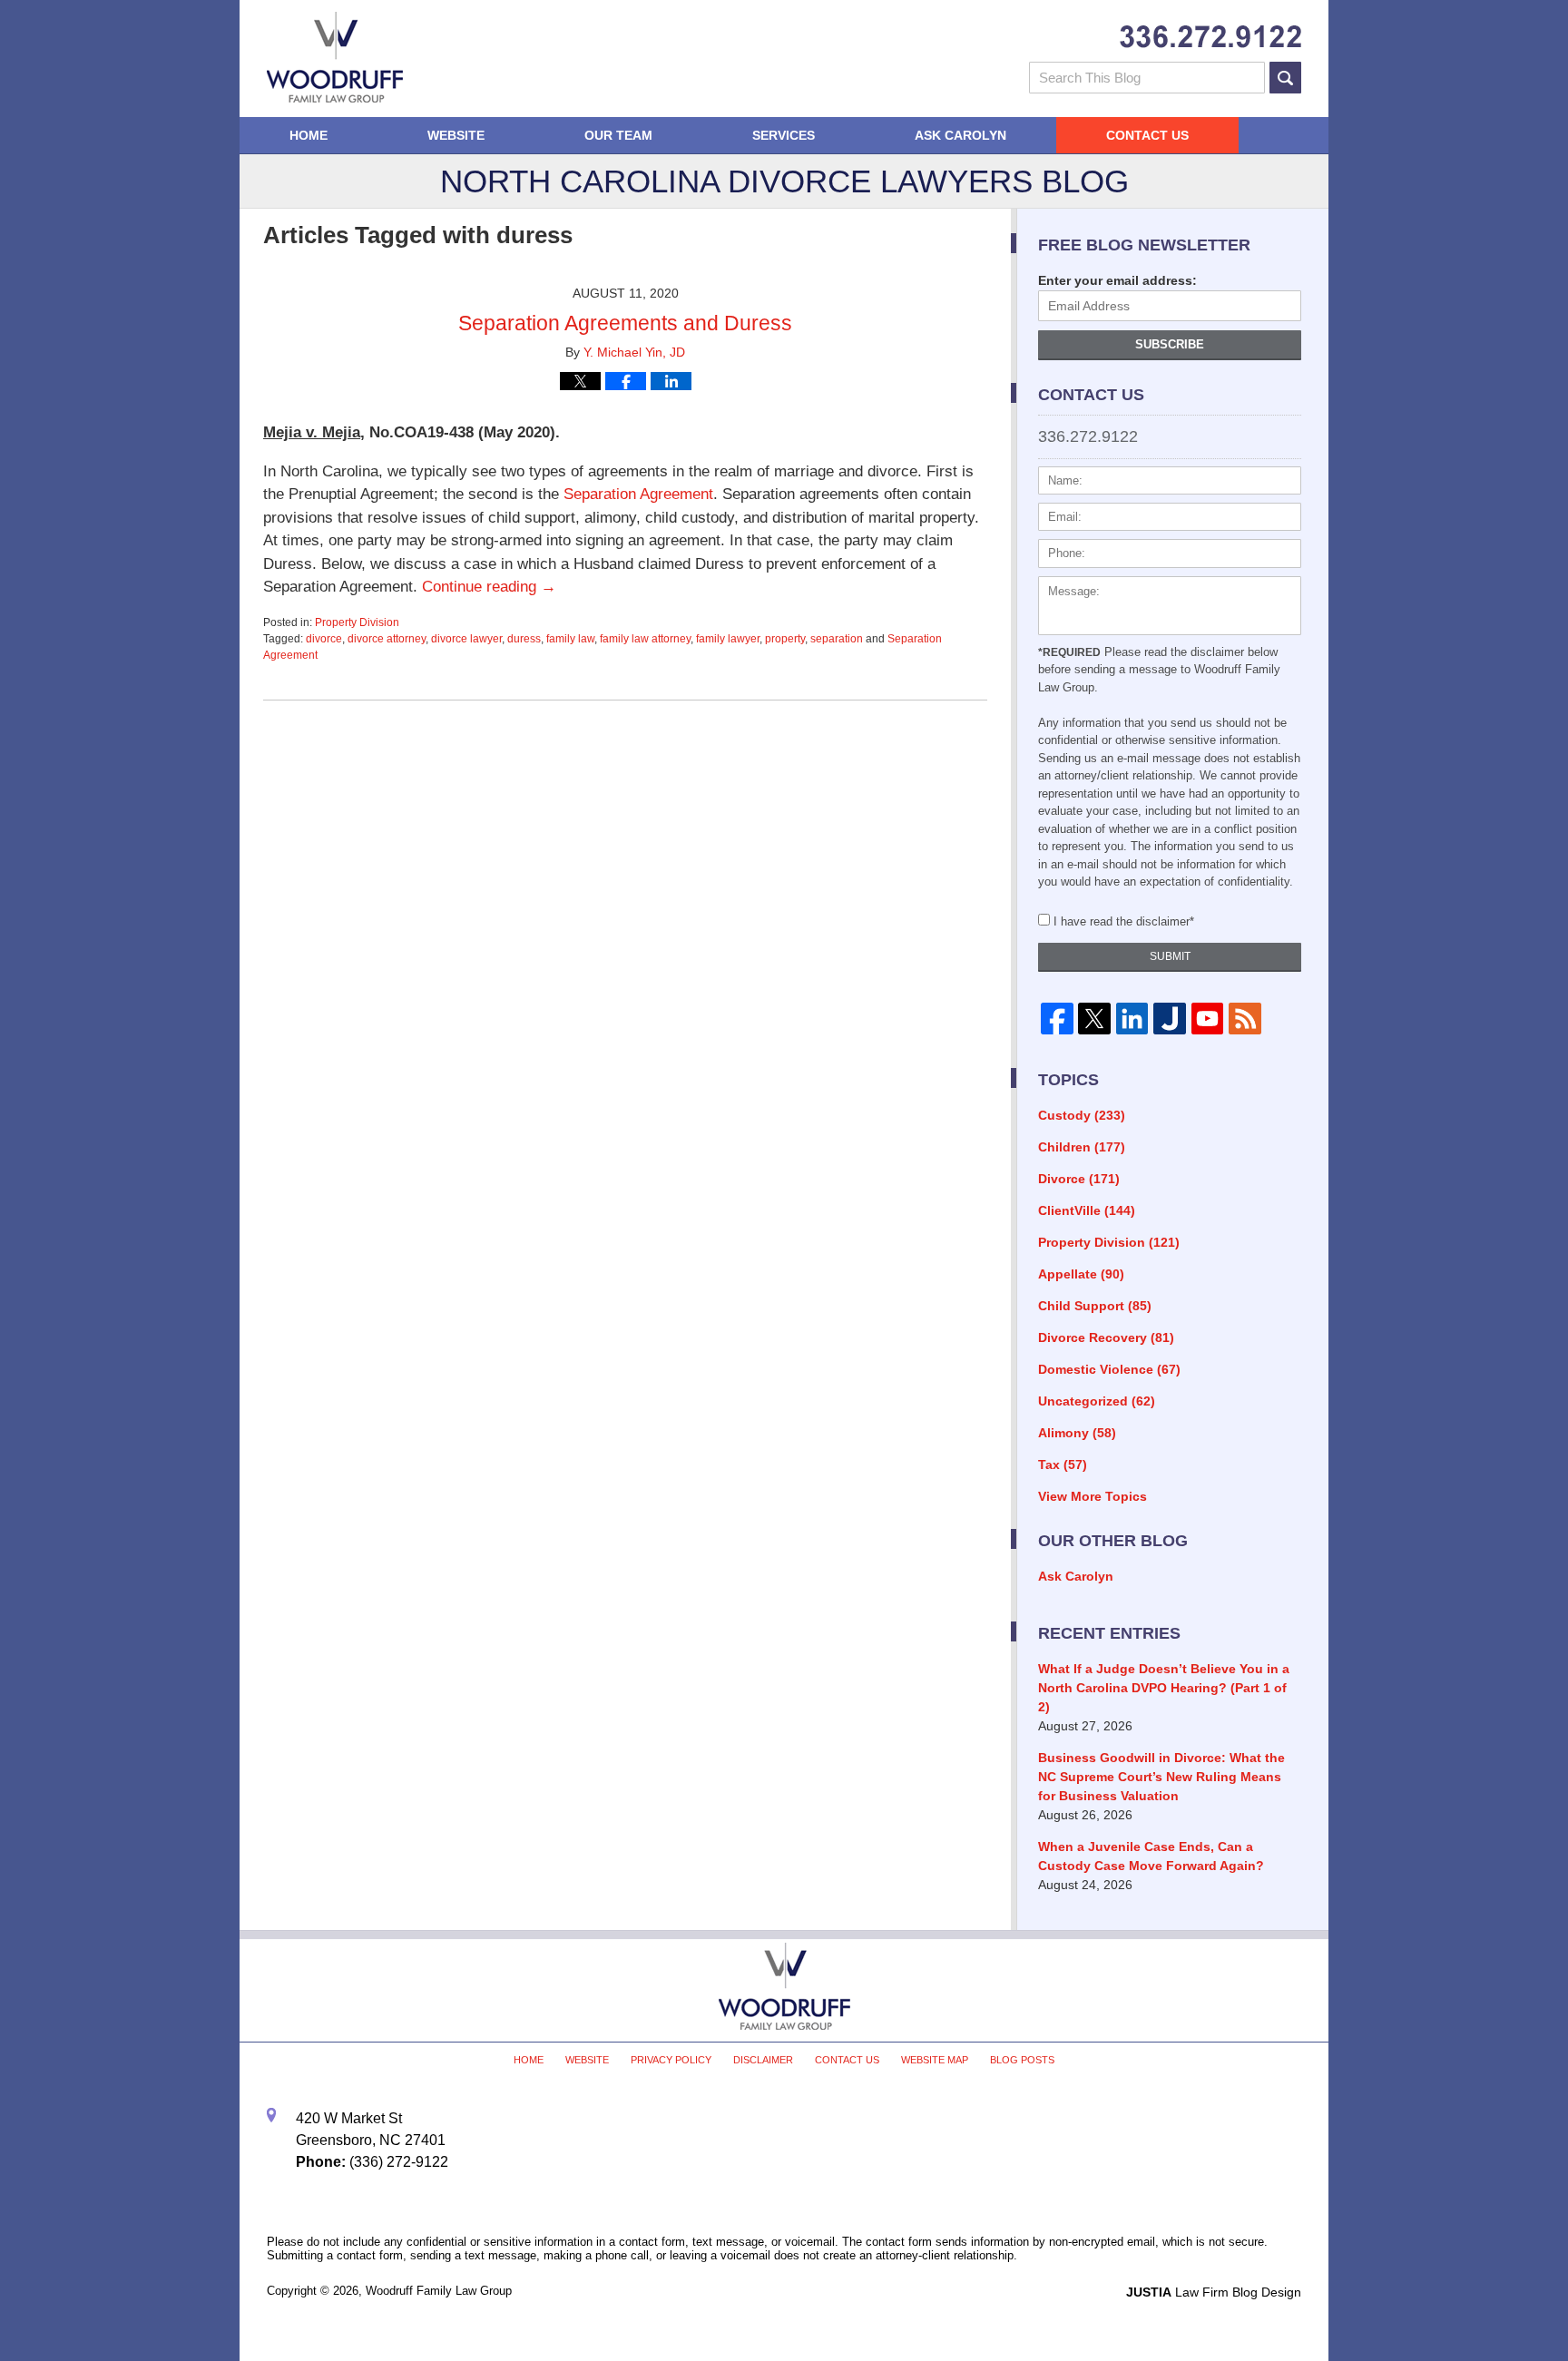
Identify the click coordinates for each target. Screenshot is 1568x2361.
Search (1285, 78)
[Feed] (1245, 1019)
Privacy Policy (671, 2060)
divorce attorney (387, 639)
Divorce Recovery (1106, 1337)
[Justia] (1169, 1019)
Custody (1082, 1115)
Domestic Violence (1109, 1369)
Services (784, 135)
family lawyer (728, 639)
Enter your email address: (1117, 280)
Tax (1063, 1465)
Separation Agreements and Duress (625, 323)
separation (837, 639)
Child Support (1095, 1306)
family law (570, 639)
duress (524, 639)
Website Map (935, 2060)
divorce (324, 639)
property (785, 639)
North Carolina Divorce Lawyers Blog (335, 57)
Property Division (357, 622)
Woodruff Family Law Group (439, 2291)
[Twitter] (1094, 1019)
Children (1082, 1147)
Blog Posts (1022, 2060)
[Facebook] (1057, 1019)
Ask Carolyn (960, 135)
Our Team (618, 135)
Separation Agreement (638, 494)
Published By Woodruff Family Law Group (1210, 37)
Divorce (1079, 1179)
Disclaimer (763, 2060)
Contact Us (1147, 135)
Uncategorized (1097, 1401)
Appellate (1081, 1274)
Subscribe (1170, 344)
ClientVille (1087, 1210)
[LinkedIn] (1132, 1019)
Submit (1170, 956)
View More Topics (1093, 1496)
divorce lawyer (466, 639)
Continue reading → (489, 587)
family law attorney (645, 639)
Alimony (1077, 1433)
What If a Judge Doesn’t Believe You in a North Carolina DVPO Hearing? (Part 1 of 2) (1164, 1688)
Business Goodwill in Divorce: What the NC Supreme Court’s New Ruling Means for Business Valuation (1161, 1777)
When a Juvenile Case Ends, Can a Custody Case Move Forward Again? (1151, 1856)
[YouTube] (1207, 1019)
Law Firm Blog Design (1214, 2292)
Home (309, 135)
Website (456, 135)
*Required (1069, 652)
